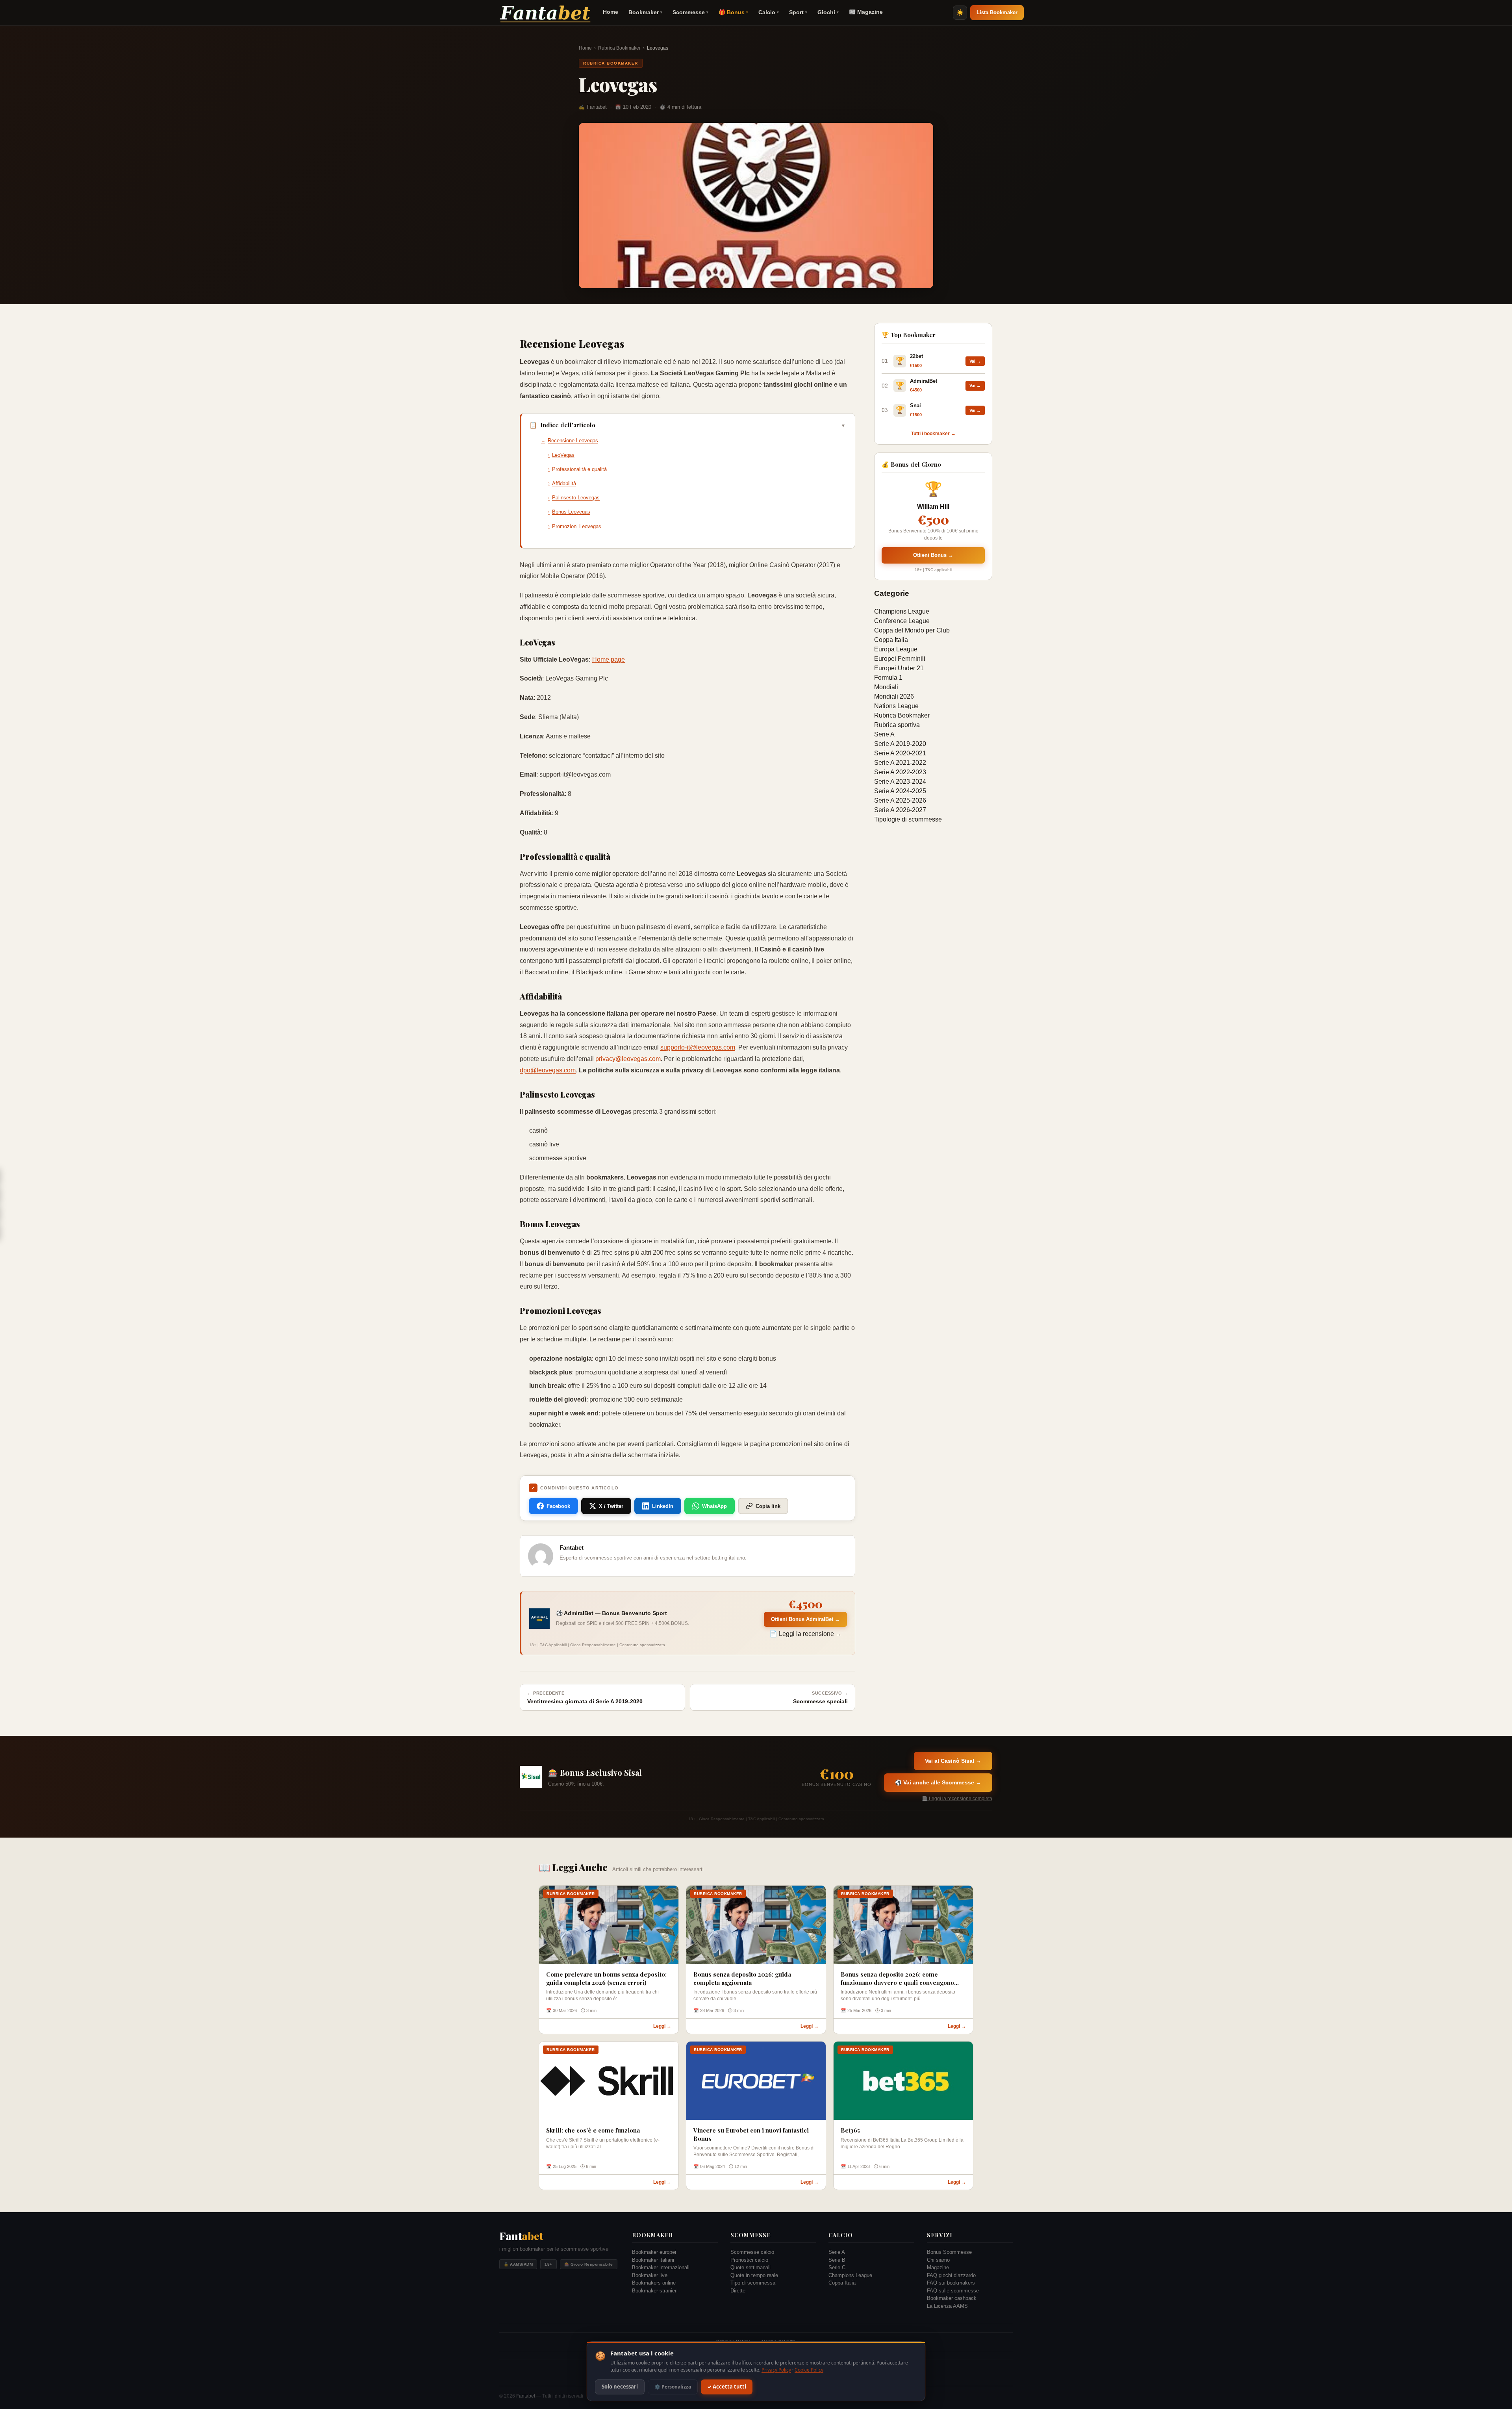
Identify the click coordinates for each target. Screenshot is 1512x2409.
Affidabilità (564, 483)
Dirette (738, 2291)
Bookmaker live (650, 2275)
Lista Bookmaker (997, 12)
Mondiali (886, 687)
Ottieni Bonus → (933, 555)
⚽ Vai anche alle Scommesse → (938, 1782)
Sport (798, 12)
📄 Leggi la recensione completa (957, 1799)
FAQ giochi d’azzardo (951, 2275)
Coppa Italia (891, 640)
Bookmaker (645, 12)
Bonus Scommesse (949, 2252)
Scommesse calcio (752, 2252)
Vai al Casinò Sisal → (953, 1761)
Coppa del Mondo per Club (912, 630)
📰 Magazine (866, 12)
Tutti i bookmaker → (933, 434)
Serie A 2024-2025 (900, 791)
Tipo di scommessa (753, 2283)
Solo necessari (620, 2387)
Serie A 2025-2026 (900, 800)
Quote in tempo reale (754, 2275)
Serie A (884, 734)
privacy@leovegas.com (628, 1059)
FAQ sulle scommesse (953, 2291)
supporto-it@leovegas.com (698, 1047)
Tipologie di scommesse (908, 819)
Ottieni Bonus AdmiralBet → (805, 1619)
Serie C (837, 2267)
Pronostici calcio (749, 2260)
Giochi (828, 12)
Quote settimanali (750, 2267)
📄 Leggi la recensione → (806, 1634)
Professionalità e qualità (579, 469)
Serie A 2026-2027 (900, 810)
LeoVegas (563, 455)
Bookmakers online (654, 2283)
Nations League (896, 706)
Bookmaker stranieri (655, 2291)
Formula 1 (888, 678)
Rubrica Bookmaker (619, 48)
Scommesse (690, 12)
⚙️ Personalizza (673, 2387)
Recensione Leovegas (573, 440)
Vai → (975, 361)
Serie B (837, 2260)
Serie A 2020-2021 (900, 753)
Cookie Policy (809, 2370)
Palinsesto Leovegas (576, 498)
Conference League (902, 621)
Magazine (938, 2267)
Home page (609, 659)
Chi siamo (938, 2260)
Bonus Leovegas (571, 512)
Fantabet (526, 2396)
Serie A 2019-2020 (900, 744)
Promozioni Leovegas (577, 526)
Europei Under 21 (899, 668)
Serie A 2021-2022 (900, 763)
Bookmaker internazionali (661, 2267)
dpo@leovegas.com (548, 1070)
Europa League (896, 649)
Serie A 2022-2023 (900, 772)
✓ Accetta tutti (727, 2387)
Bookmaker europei (654, 2252)
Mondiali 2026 (894, 696)
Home (611, 12)
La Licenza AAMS (947, 2306)
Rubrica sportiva (897, 725)
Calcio (769, 12)
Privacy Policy (776, 2370)
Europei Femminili (900, 659)
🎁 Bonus (733, 12)
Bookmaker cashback (952, 2298)
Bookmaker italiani (653, 2260)
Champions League (902, 611)
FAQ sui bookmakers (951, 2283)
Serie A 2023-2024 (900, 782)
